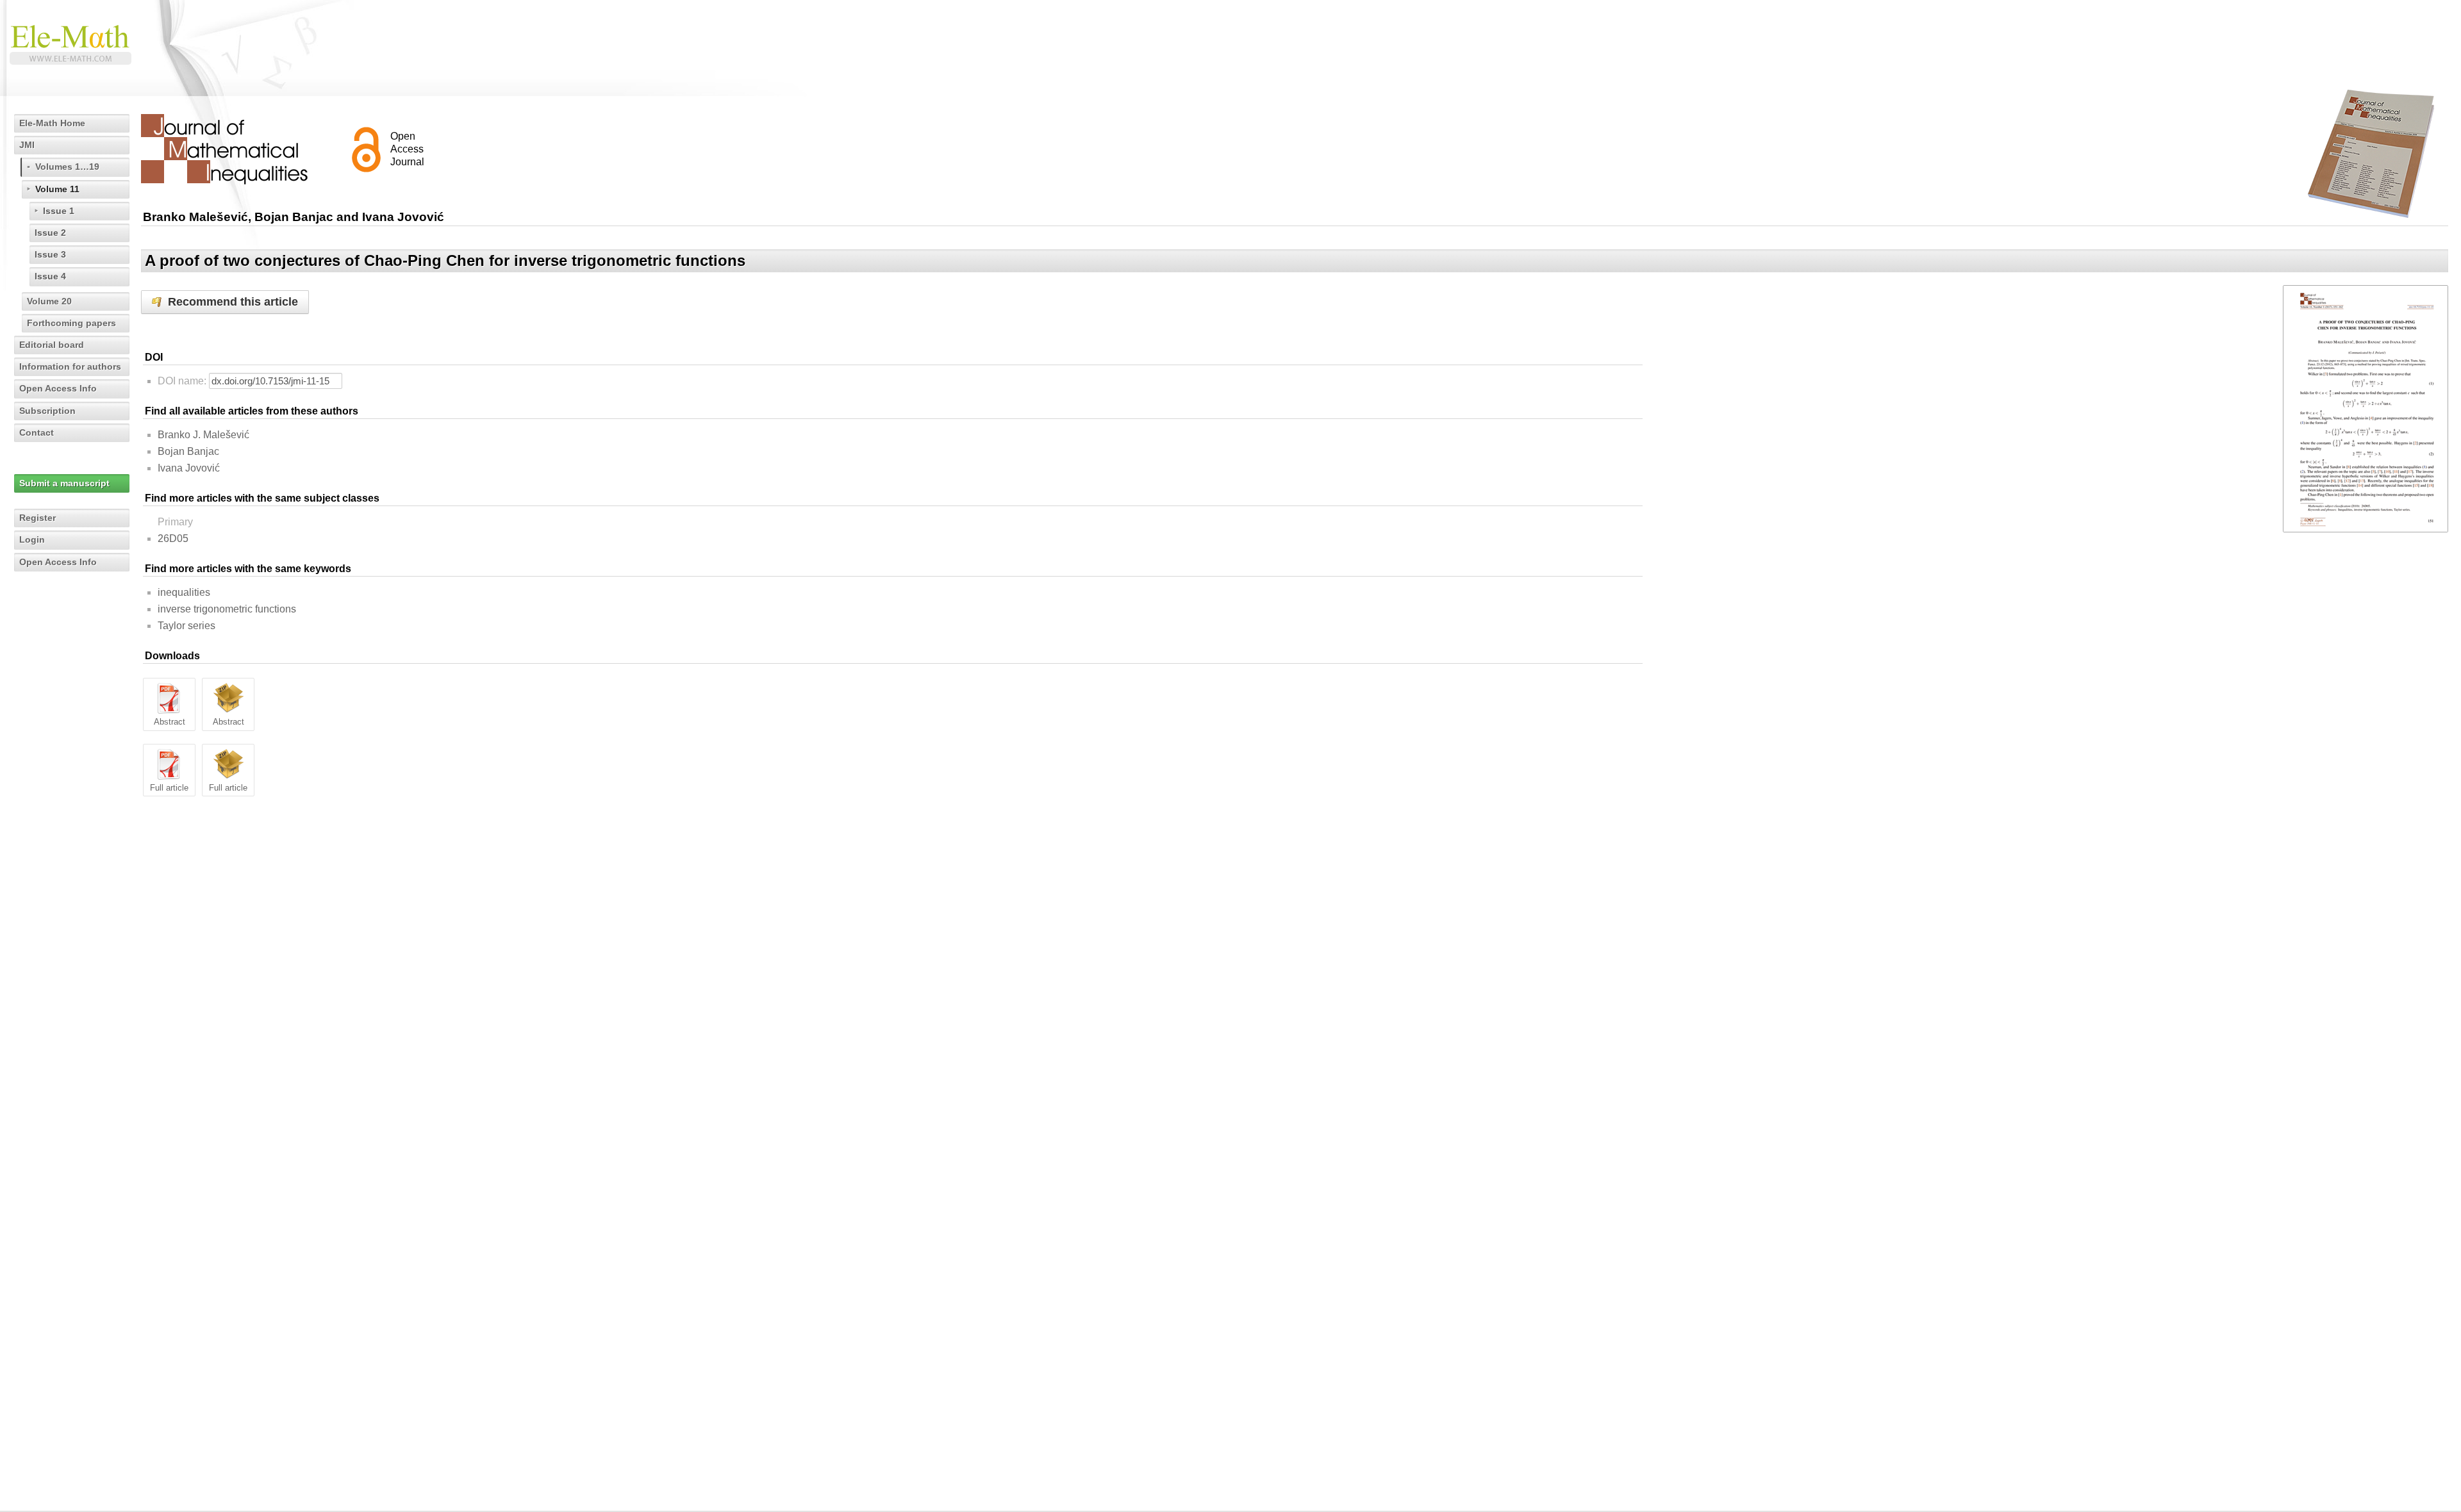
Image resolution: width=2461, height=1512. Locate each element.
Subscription (47, 411)
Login (32, 539)
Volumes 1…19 (67, 167)
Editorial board (52, 345)
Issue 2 (50, 233)
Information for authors (70, 366)
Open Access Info (58, 388)
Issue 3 (50, 254)
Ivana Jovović (189, 468)
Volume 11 (57, 189)
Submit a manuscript (64, 483)
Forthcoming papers (71, 323)
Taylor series (186, 626)
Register (37, 518)
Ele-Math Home (52, 123)
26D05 (173, 538)
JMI (27, 145)
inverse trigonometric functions (227, 609)
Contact (37, 432)
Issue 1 (59, 211)
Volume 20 (49, 301)
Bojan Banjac (188, 451)
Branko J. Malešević (203, 435)
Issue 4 (50, 276)
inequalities (184, 592)
